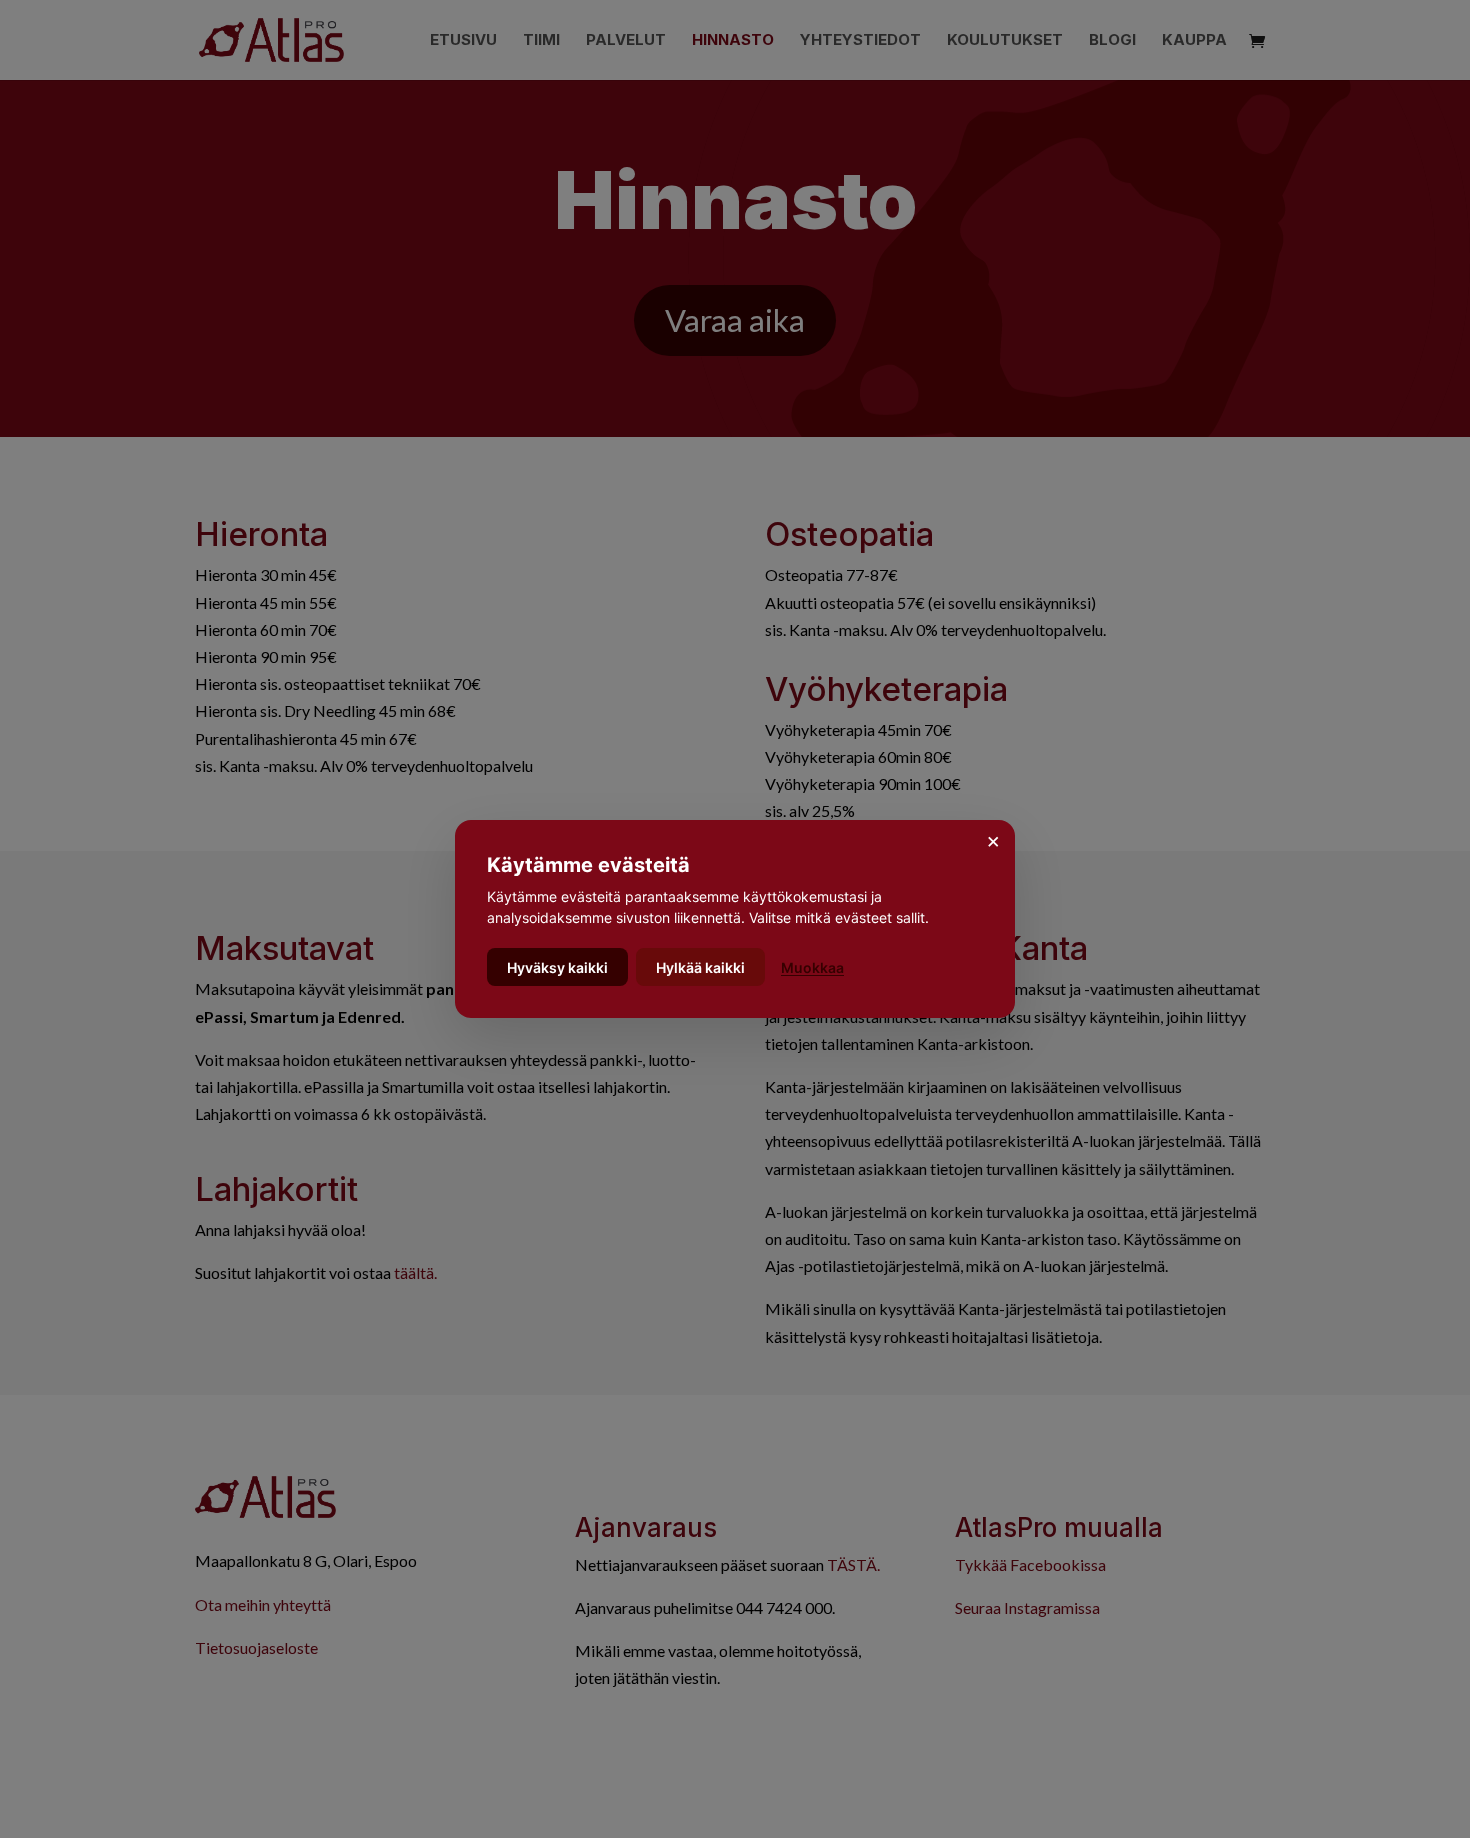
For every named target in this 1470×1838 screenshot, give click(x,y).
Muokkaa (812, 967)
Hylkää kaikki (700, 967)
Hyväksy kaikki (557, 967)
